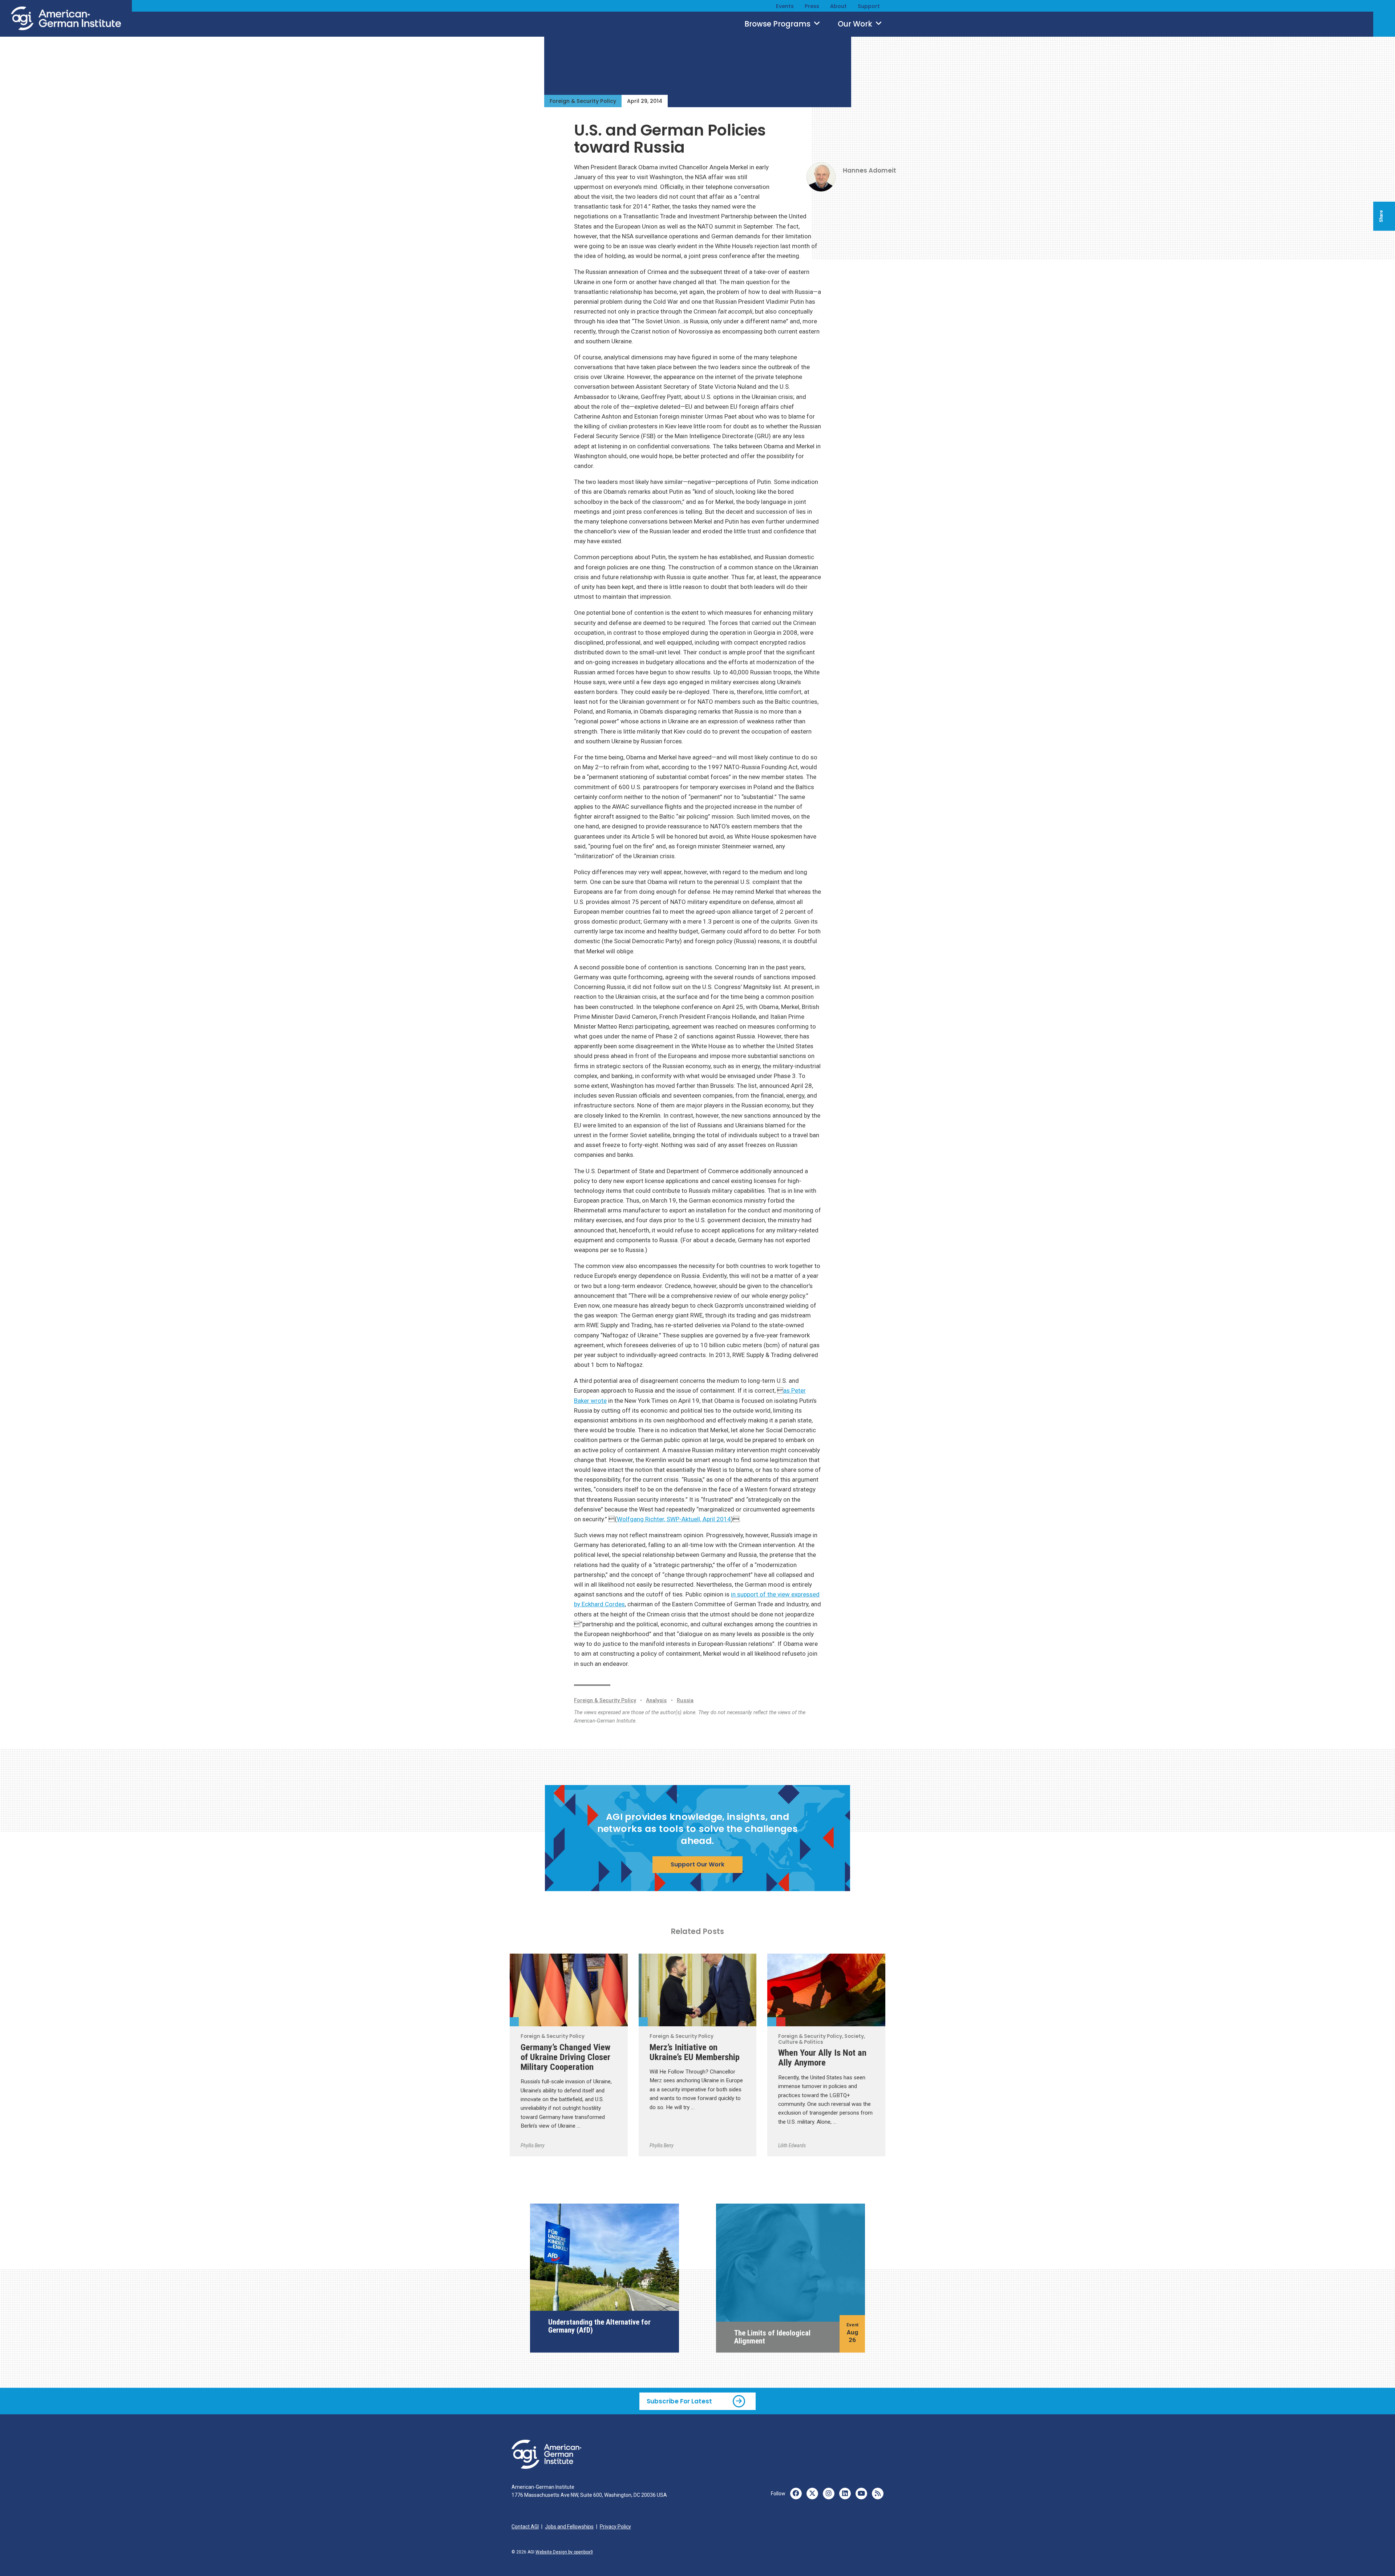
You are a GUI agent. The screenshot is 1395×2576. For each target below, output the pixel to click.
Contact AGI (525, 2527)
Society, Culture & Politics (781, 2022)
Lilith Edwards (792, 2145)
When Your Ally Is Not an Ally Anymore (822, 2058)
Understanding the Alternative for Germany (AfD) (599, 2326)
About (838, 6)
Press (812, 6)
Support (869, 6)
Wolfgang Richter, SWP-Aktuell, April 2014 (674, 1519)
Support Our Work (697, 1864)
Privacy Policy (615, 2527)
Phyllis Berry (533, 2145)
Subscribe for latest (679, 2401)
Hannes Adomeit (870, 170)
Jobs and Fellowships (569, 2527)
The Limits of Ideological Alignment (772, 2337)
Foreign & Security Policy (583, 101)
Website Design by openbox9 (564, 2552)
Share (1381, 216)
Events (785, 6)
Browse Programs (778, 24)
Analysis (656, 1701)
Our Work (856, 24)
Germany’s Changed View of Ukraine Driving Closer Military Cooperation (565, 2057)
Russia (685, 1701)
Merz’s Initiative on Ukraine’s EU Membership (695, 2052)
